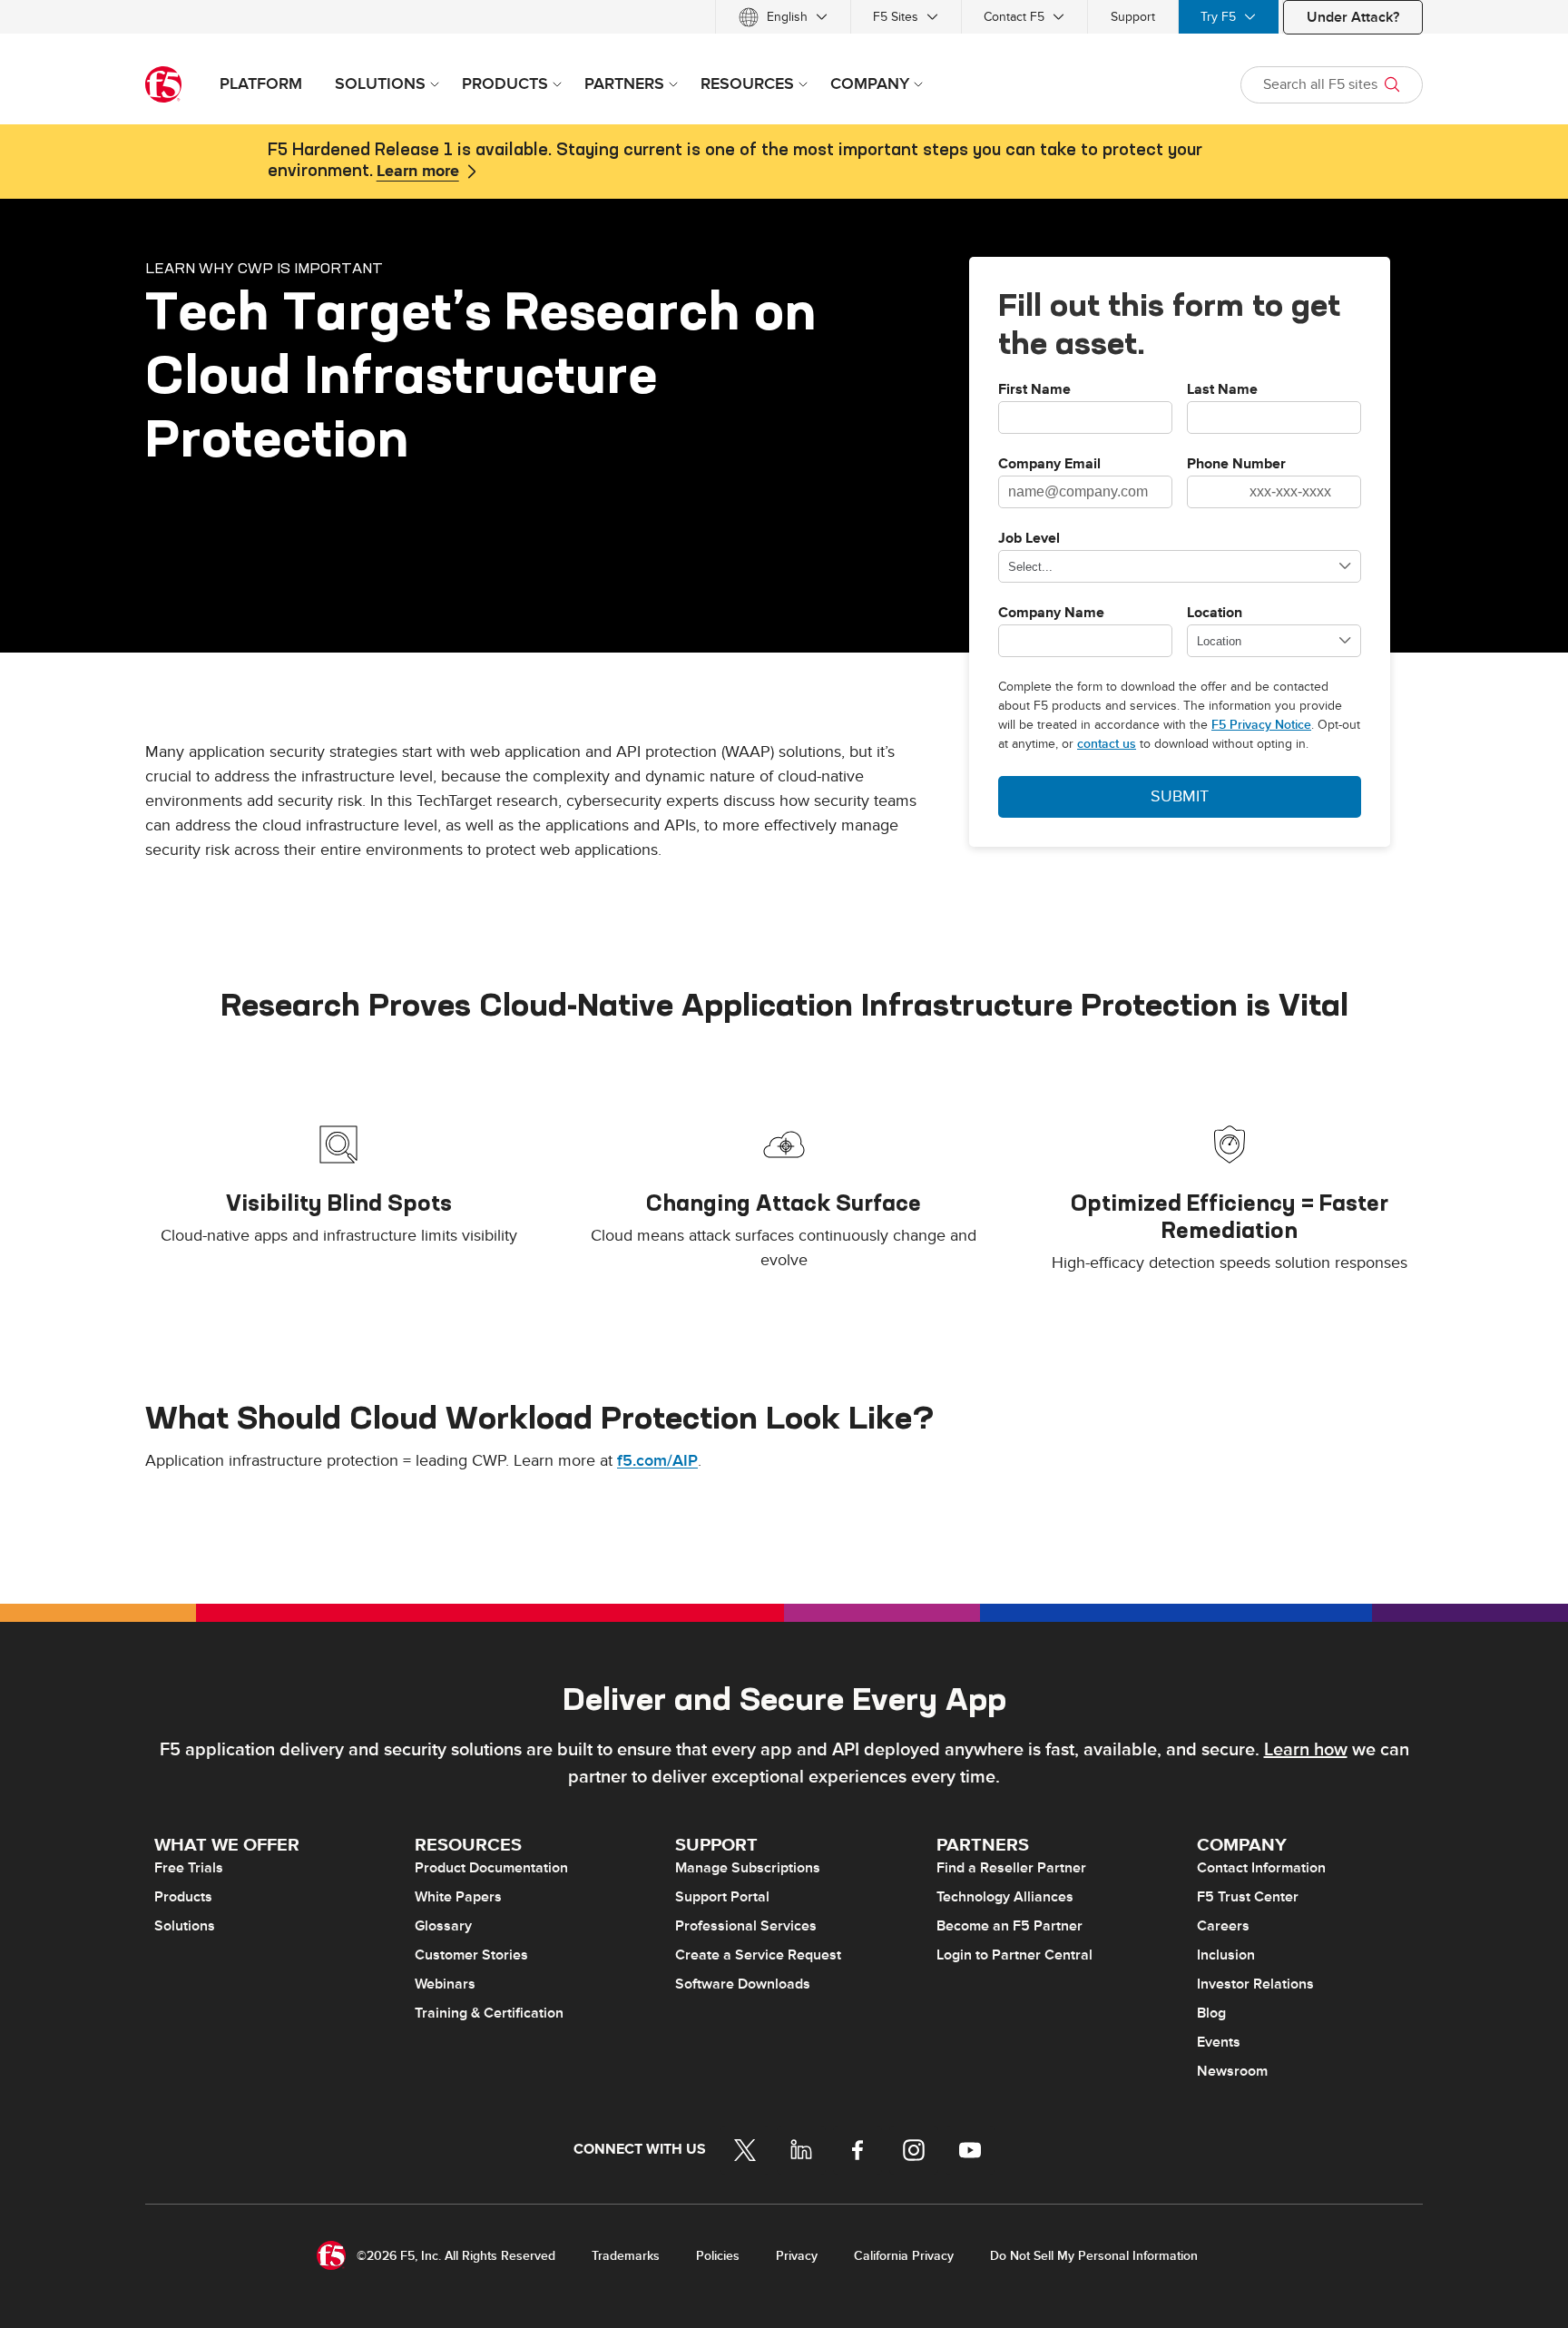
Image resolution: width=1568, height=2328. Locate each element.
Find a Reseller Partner (1011, 1868)
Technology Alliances (1005, 1897)
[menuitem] (783, 17)
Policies (718, 2256)
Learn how (1306, 1750)
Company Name (1051, 614)
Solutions (185, 1926)
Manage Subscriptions (748, 1868)
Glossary (443, 1926)
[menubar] (784, 17)
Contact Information (1261, 1868)
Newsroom (1232, 2071)
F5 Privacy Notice (1261, 725)
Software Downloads (743, 1984)
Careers (1223, 1926)
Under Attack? (1353, 17)
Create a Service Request (758, 1955)
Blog (1211, 2013)
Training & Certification (489, 2013)
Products (183, 1897)
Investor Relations (1255, 1984)
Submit (1180, 796)
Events (1219, 2042)
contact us (1107, 744)
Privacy (797, 2256)
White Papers (458, 1897)
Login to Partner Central (1014, 1955)
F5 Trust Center (1248, 1897)
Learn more (418, 172)
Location (1215, 614)
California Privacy (904, 2256)
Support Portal (722, 1897)
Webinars (445, 1984)
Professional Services (746, 1926)
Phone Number (1236, 465)
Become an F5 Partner (1009, 1926)
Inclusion (1226, 1955)
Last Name (1222, 390)
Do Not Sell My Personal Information (1094, 2256)
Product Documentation (491, 1868)
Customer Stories (471, 1955)
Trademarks (626, 2256)
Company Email (1049, 465)
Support (1133, 17)
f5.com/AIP (657, 1461)
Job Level (1029, 539)
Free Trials (189, 1868)
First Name (1034, 390)
